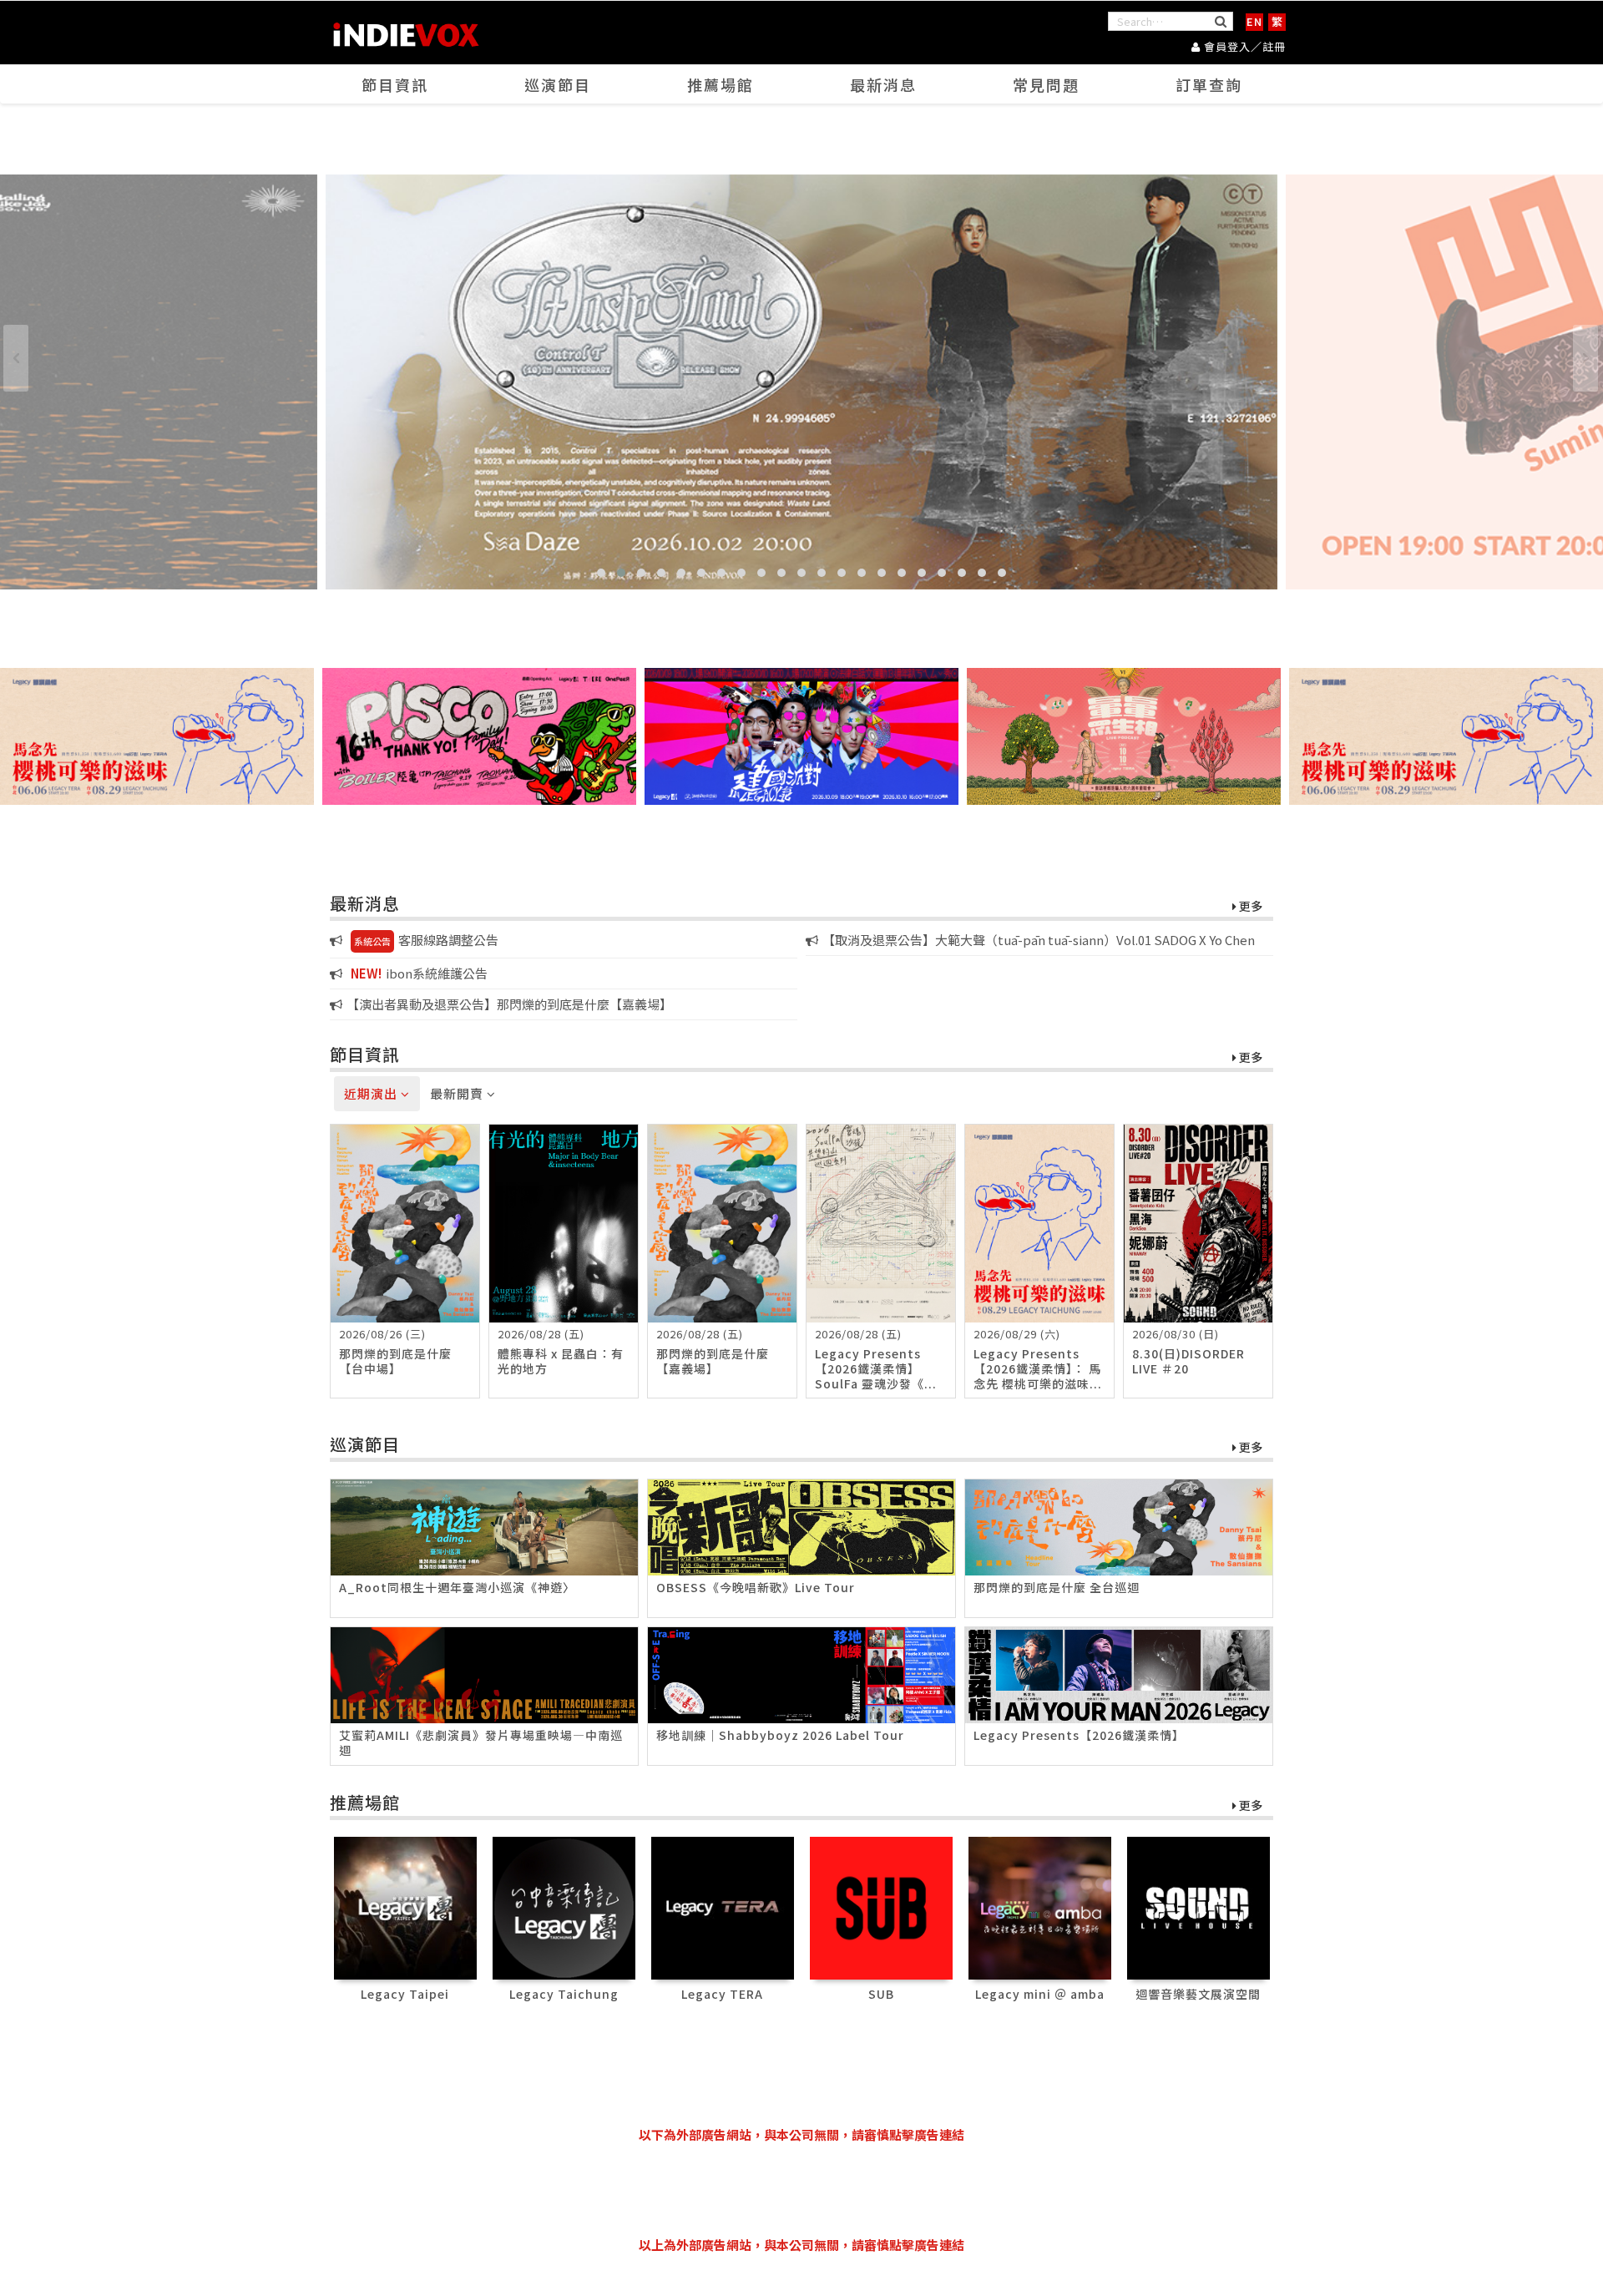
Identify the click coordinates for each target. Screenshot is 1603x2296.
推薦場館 (721, 84)
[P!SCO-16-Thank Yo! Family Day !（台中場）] (479, 736)
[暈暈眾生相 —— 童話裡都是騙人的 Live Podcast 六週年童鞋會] (1124, 736)
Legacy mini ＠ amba (1040, 1994)
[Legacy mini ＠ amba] (1040, 1907)
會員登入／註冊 (1243, 46)
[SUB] (881, 1907)
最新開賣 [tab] (458, 1093)
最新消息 (883, 84)
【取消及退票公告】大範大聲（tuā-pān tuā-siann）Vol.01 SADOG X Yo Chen (1039, 940)
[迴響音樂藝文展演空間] (1198, 1907)
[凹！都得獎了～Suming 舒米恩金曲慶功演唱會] (801, 382)
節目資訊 (395, 84)
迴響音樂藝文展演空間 (1198, 1994)
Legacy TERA (722, 1994)
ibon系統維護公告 (419, 973)
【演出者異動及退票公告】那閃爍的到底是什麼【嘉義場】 (509, 1004)
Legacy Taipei (405, 1994)
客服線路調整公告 (426, 940)
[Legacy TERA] (723, 1907)
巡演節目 (558, 84)
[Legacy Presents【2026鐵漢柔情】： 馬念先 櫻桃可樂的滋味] (157, 736)
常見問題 (1046, 84)
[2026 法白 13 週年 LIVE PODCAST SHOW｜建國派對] (801, 736)
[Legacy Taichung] (564, 1907)
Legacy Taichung (564, 1994)
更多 (1249, 907)
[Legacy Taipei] (405, 1907)
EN (1254, 21)
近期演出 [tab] (372, 1093)
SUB (881, 1994)
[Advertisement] (801, 2190)
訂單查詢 (1209, 84)
